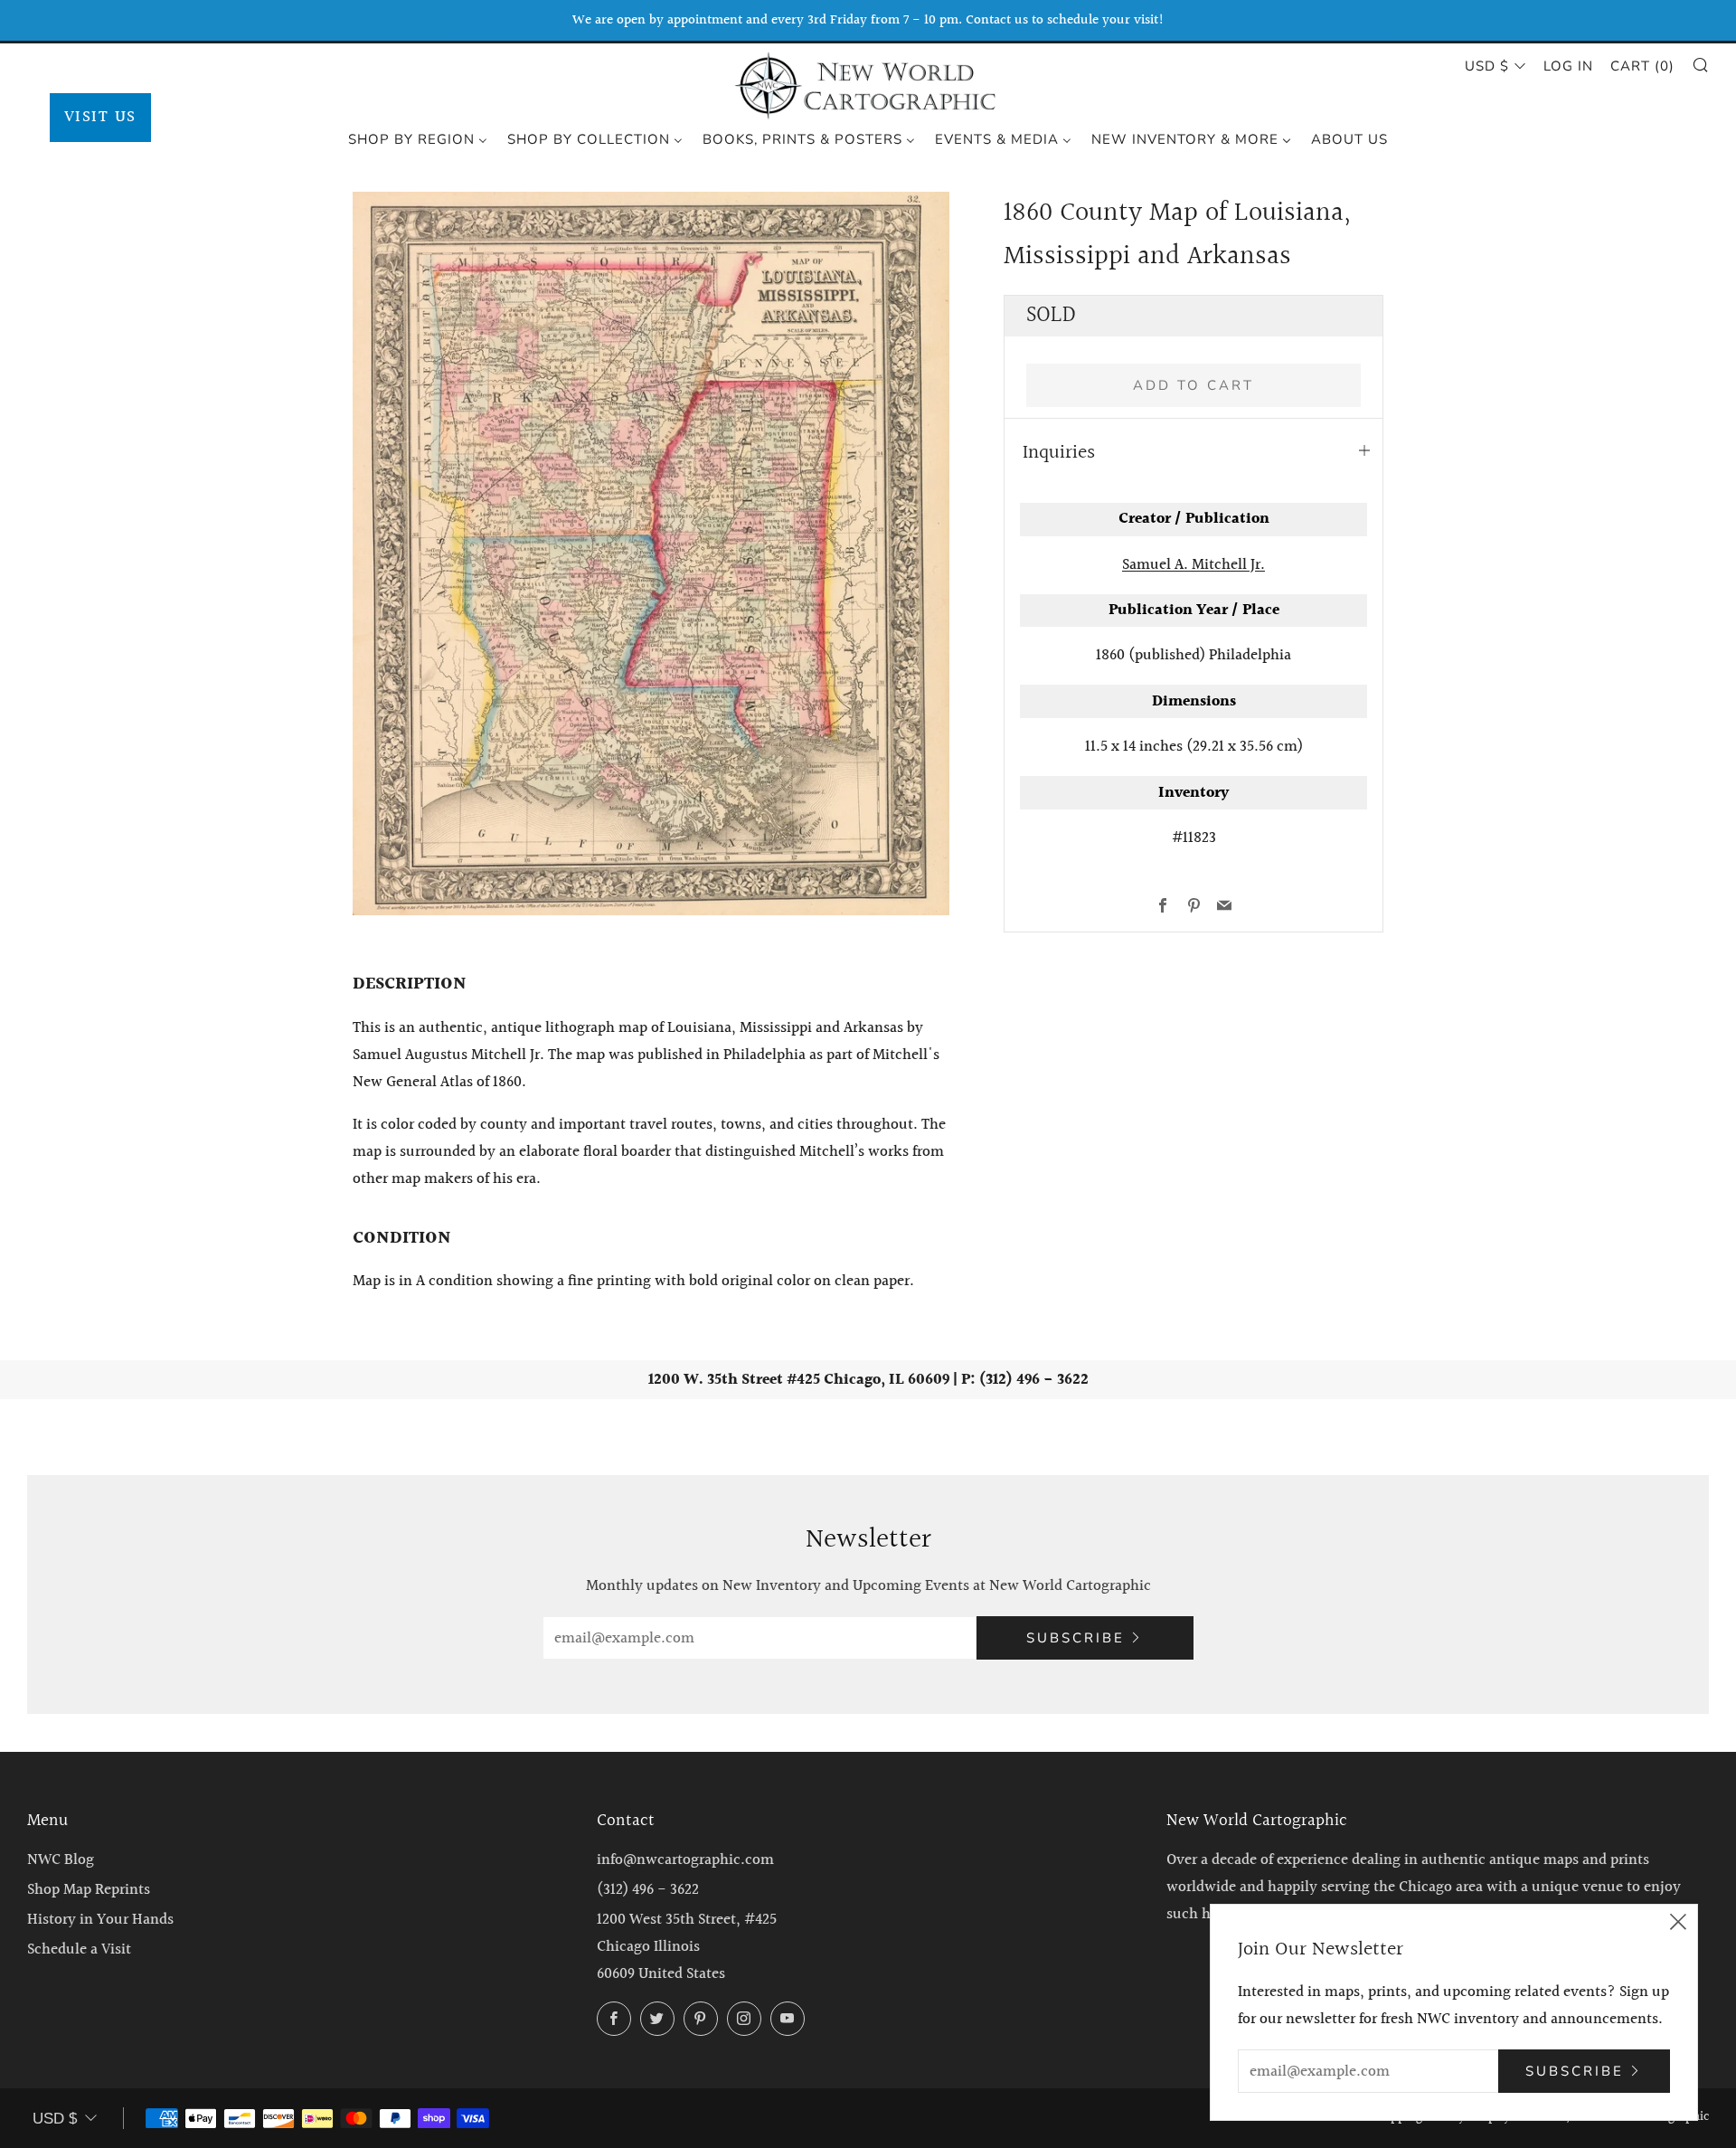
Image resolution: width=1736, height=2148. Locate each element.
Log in (1568, 66)
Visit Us (100, 117)
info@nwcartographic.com (685, 1860)
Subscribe (1076, 1638)
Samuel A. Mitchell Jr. (1193, 565)
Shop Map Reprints (89, 1890)
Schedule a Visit (79, 1949)
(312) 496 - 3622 (648, 1890)
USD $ (1487, 66)
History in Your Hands (100, 1920)
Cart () (1642, 66)
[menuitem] (418, 138)
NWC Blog (61, 1860)
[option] (651, 554)
